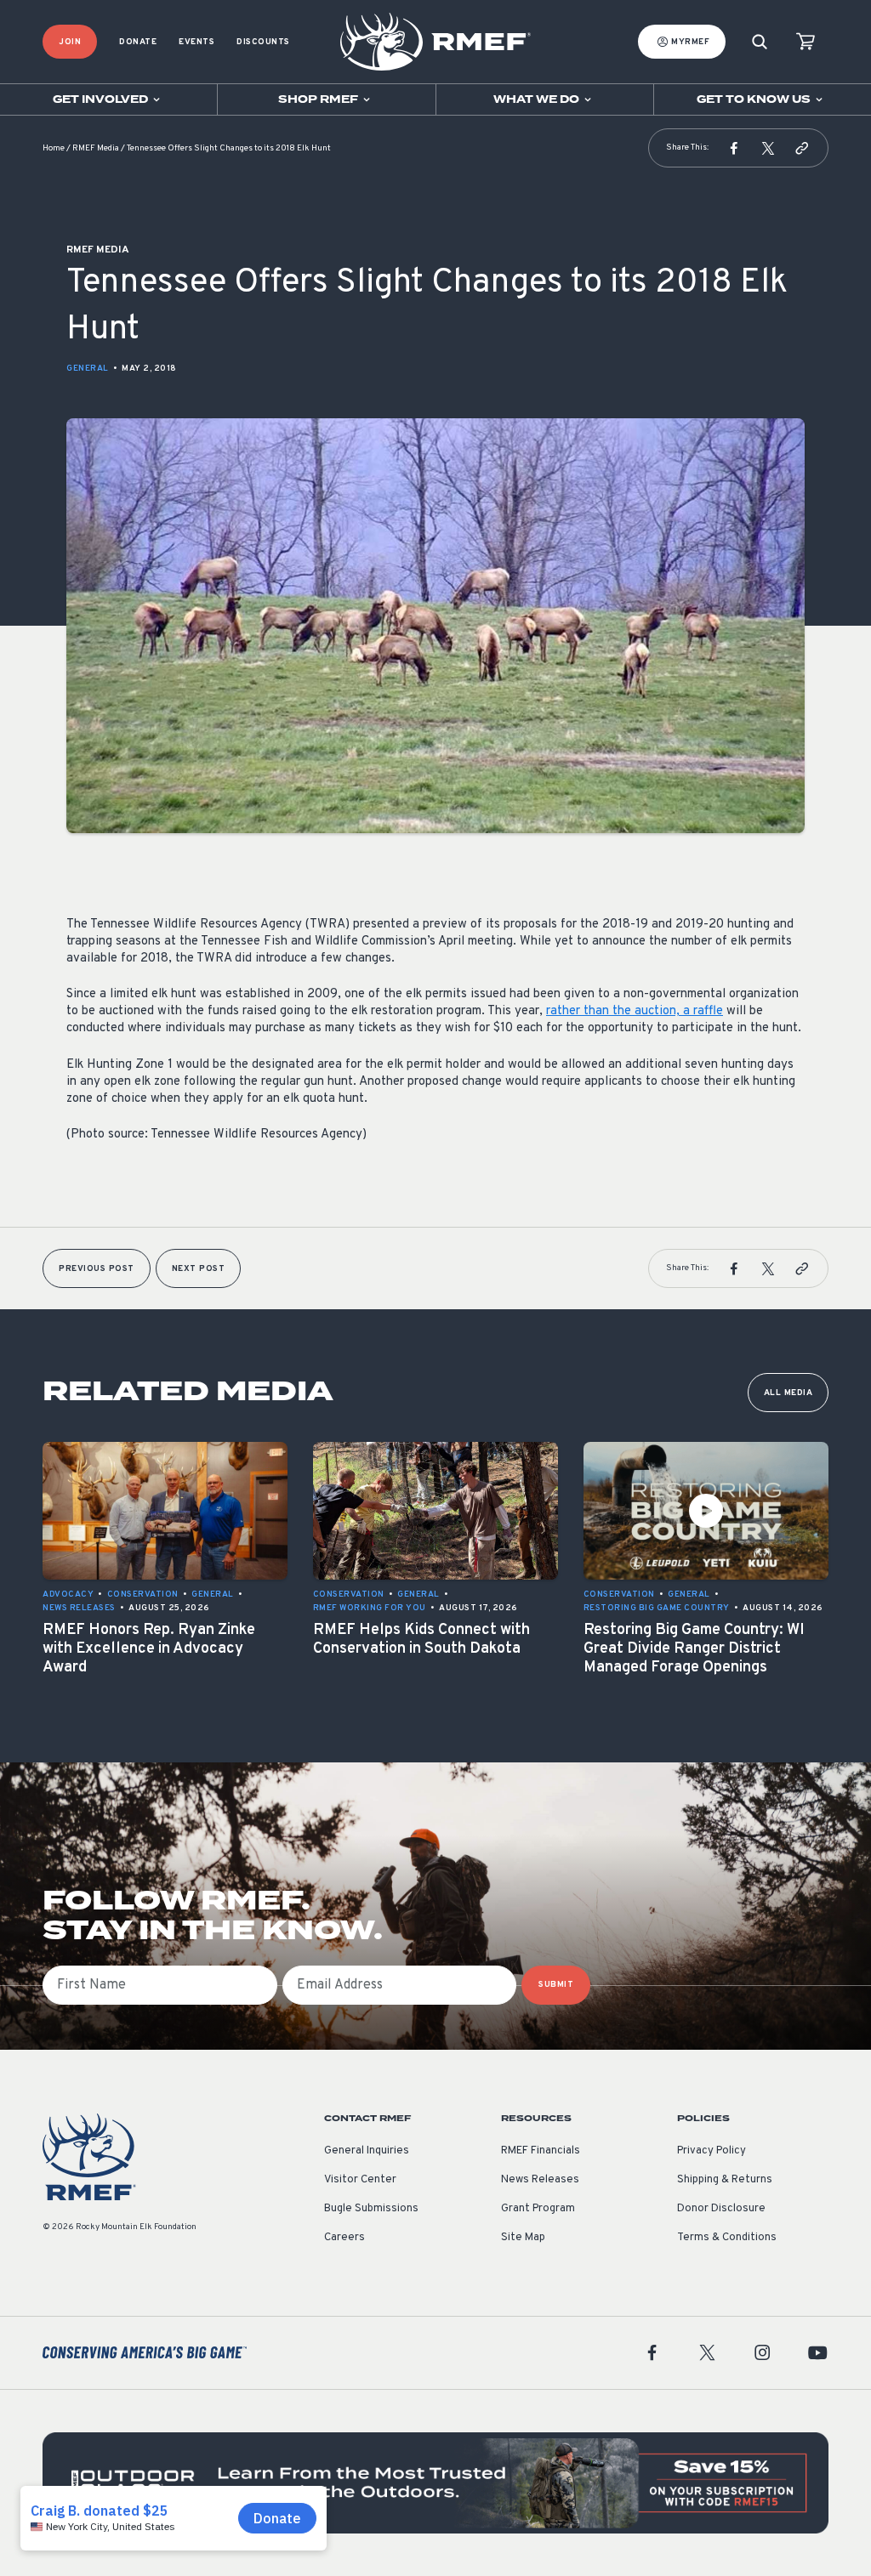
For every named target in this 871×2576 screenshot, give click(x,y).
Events (196, 42)
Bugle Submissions (371, 2209)
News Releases (540, 2180)
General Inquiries (367, 2151)
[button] (734, 148)
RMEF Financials (541, 2151)
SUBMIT (556, 1985)
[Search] (760, 42)
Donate (138, 42)
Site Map (523, 2238)
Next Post (199, 1269)
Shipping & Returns (725, 2180)
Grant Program (538, 2209)
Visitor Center (360, 2180)
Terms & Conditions (727, 2238)
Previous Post (97, 1269)
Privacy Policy (712, 2151)
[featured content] (435, 2483)
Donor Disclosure (721, 2209)
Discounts (263, 42)
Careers (344, 2238)
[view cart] (806, 42)
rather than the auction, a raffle (635, 1011)
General (88, 369)
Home (54, 148)
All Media (788, 1393)
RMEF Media (96, 148)
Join (70, 42)
